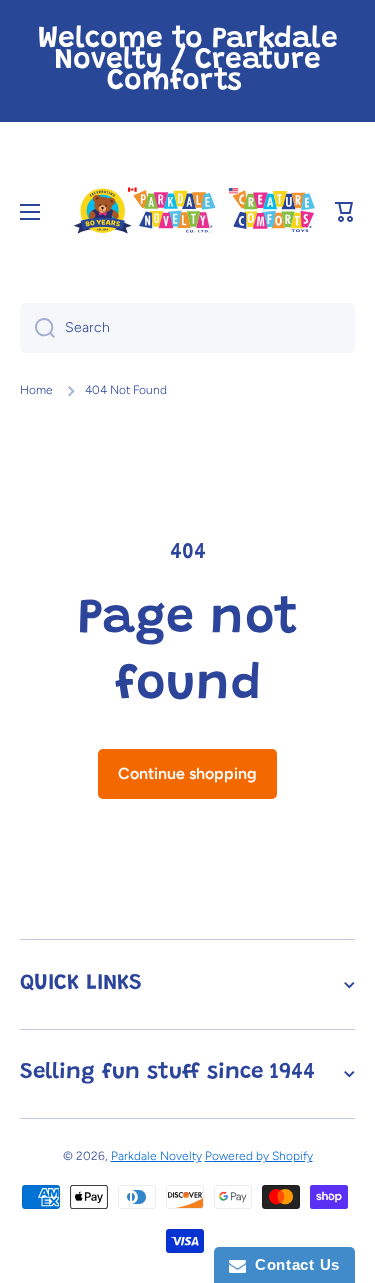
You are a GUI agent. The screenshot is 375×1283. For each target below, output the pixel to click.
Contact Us (293, 1264)
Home (36, 390)
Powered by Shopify (259, 1156)
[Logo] (193, 211)
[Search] (37, 328)
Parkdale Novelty (156, 1156)
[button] (345, 212)
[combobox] (187, 328)
